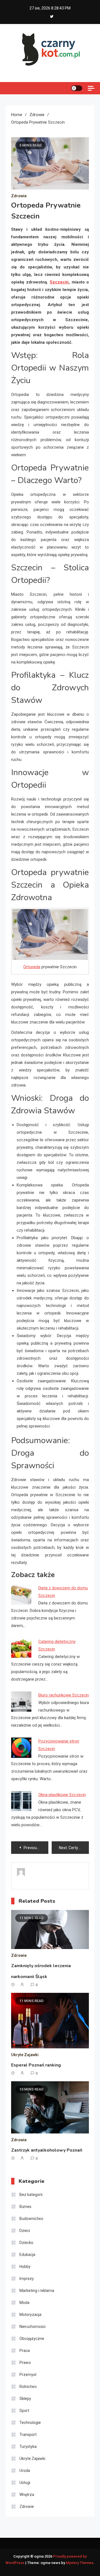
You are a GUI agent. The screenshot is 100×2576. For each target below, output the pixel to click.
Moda (24, 2303)
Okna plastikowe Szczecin (62, 1795)
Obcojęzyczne (32, 2339)
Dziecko (26, 2243)
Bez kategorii (31, 2195)
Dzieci (25, 2231)
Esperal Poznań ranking (36, 2065)
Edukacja (27, 2255)
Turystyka (28, 2447)
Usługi (25, 2483)
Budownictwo (31, 2219)
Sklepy (25, 2399)
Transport (28, 2435)
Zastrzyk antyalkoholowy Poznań (47, 2150)
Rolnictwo (28, 2387)
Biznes (25, 2207)
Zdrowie (19, 196)
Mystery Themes (80, 2563)
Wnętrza (27, 2495)
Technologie (30, 2423)
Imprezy (27, 2279)
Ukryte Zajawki (25, 2055)
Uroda (25, 2471)
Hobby (25, 2267)
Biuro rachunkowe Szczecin (64, 1695)
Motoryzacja (30, 2315)
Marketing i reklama (37, 2291)
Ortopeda (32, 967)
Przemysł (28, 2375)
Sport (24, 2411)
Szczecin (59, 282)
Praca (25, 2351)
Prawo (25, 2363)
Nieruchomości (32, 2327)
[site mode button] (77, 88)
